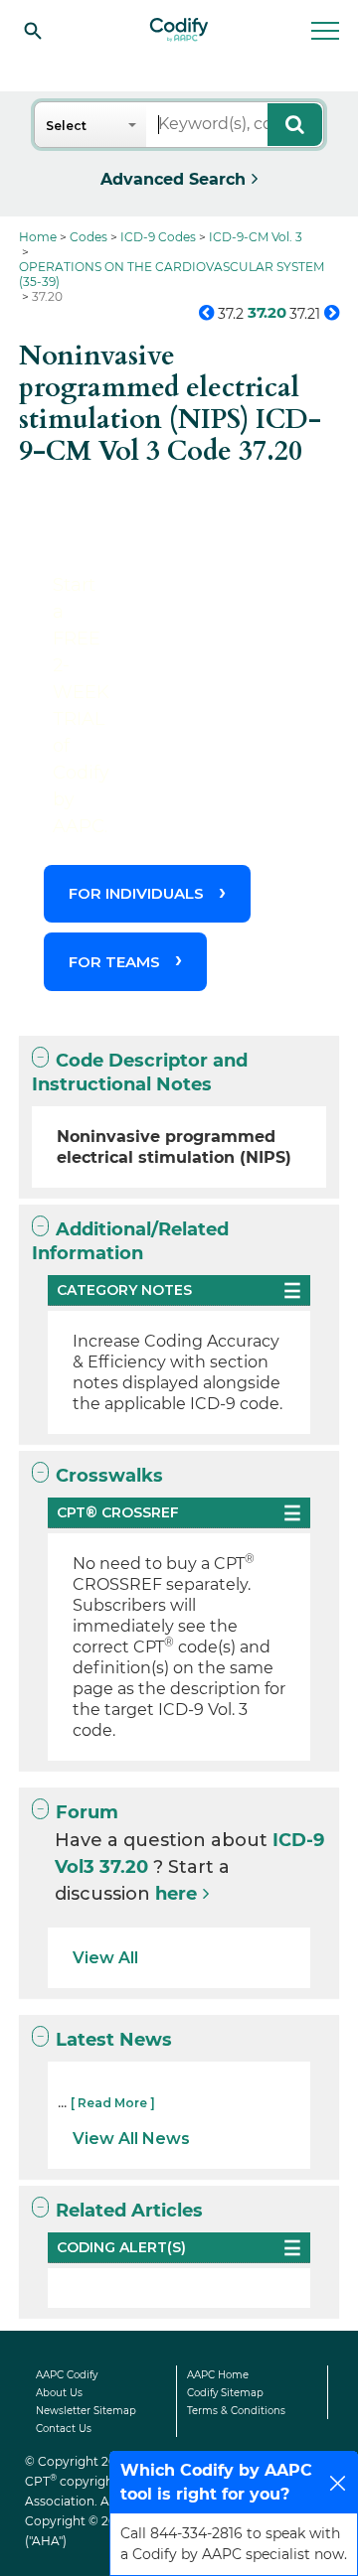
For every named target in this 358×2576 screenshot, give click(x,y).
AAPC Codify (67, 2375)
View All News (131, 2139)
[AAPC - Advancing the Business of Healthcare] (179, 30)
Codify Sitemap (225, 2393)
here (176, 1894)
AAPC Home (218, 2375)
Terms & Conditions (236, 2411)
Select (66, 126)
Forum (87, 1812)
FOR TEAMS (114, 962)
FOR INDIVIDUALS (136, 893)
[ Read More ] (113, 2103)
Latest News (114, 2040)
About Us (59, 2393)
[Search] (33, 30)
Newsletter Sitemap (86, 2411)
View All (105, 1958)
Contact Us (64, 2429)
